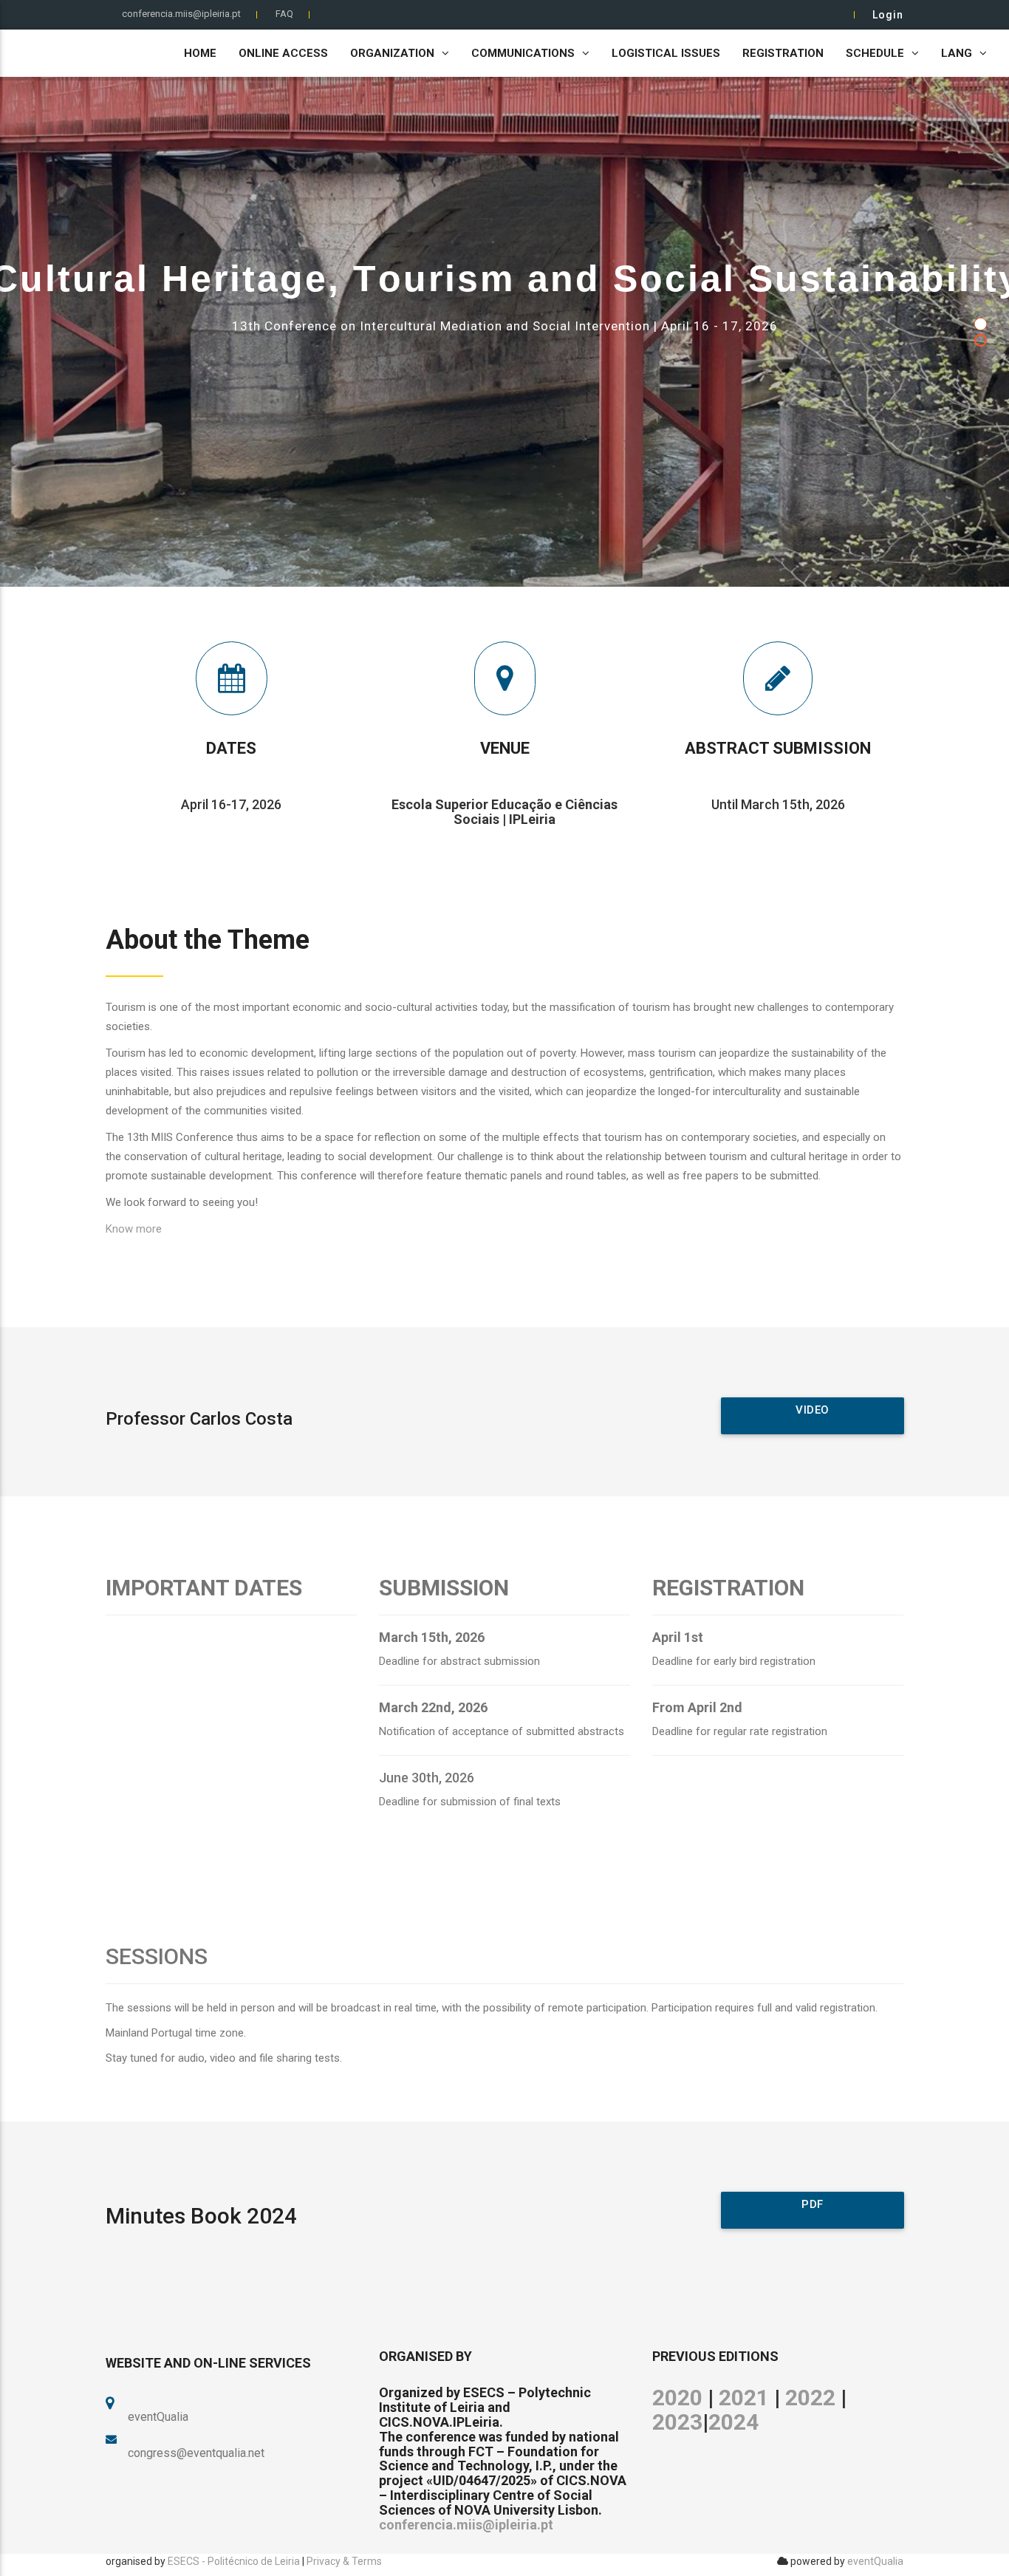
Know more (134, 1229)
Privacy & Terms (344, 2561)
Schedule (875, 53)
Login (888, 15)
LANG (957, 53)
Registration (783, 53)
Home (200, 53)
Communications (523, 53)
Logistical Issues (666, 53)
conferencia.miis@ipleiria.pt (181, 14)
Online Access (283, 53)
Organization (392, 53)
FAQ (284, 14)
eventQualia (875, 2561)
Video (813, 1410)
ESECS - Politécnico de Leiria (234, 2561)
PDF (813, 2204)
